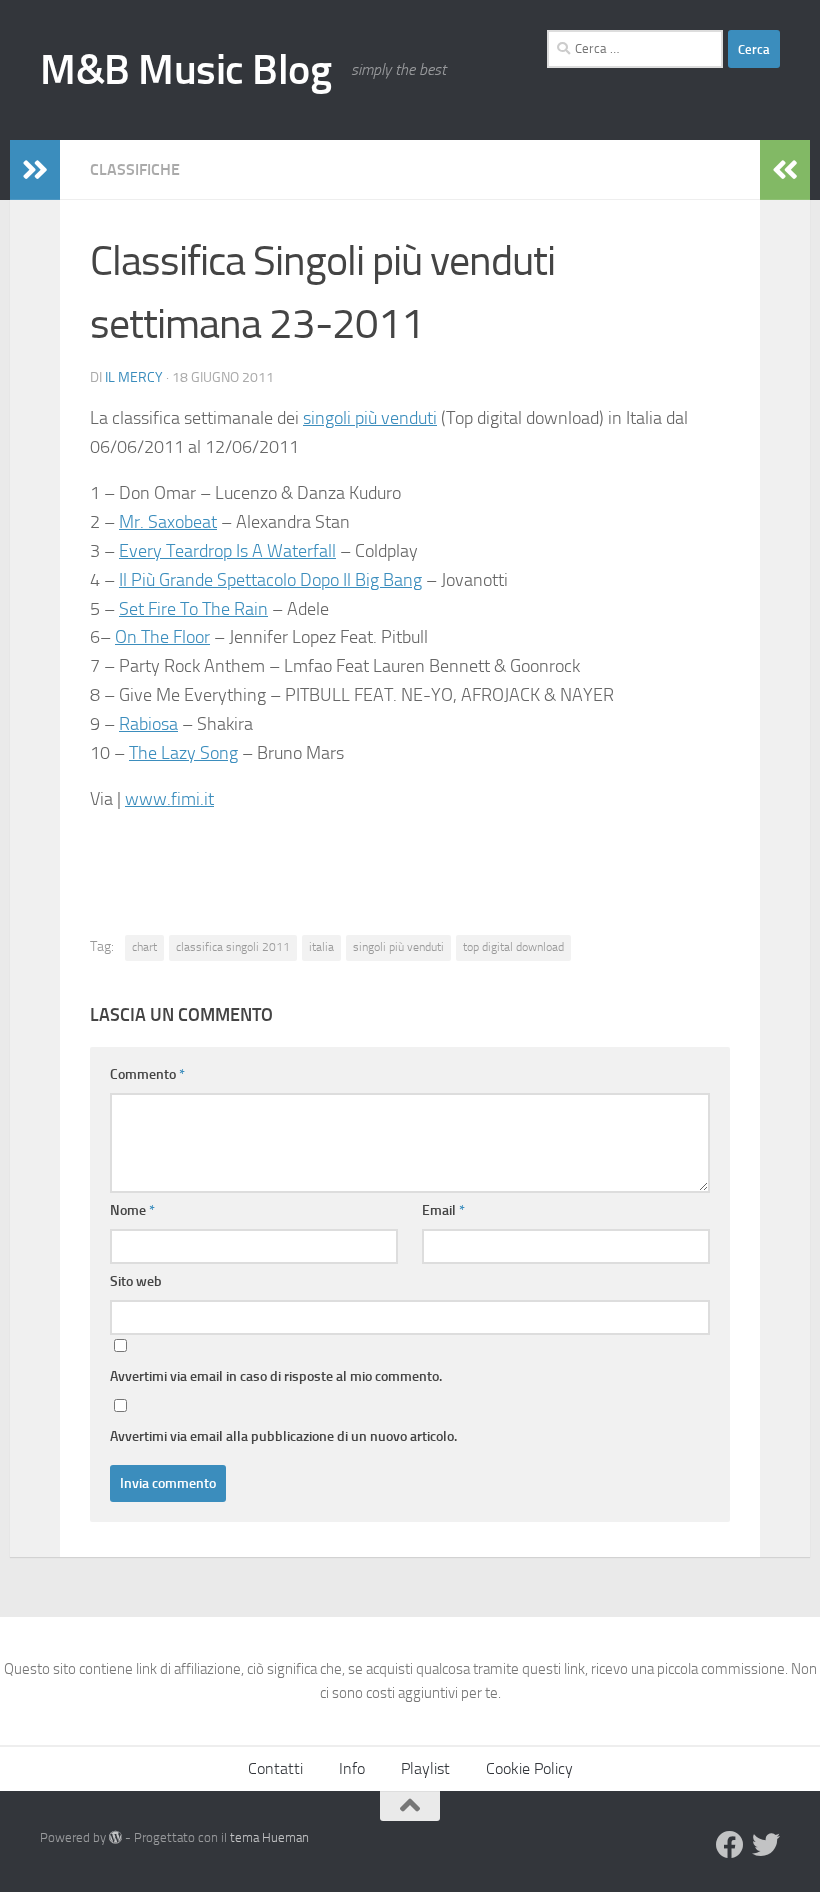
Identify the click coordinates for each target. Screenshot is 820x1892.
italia (321, 947)
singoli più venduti (370, 418)
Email (443, 1210)
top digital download (513, 947)
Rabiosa (148, 724)
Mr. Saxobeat (168, 522)
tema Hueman (269, 1837)
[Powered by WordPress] (115, 1837)
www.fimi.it (169, 799)
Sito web (136, 1281)
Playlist (425, 1768)
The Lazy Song (183, 753)
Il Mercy (134, 377)
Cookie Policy (529, 1768)
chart (144, 947)
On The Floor (162, 637)
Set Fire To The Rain (193, 609)
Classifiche (135, 169)
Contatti (275, 1768)
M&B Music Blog (185, 70)
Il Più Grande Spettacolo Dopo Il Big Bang (270, 580)
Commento (147, 1074)
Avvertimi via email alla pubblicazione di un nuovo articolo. (283, 1436)
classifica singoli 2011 (233, 947)
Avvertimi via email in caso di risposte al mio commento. (276, 1376)
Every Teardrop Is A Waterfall (227, 551)
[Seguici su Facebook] (730, 1845)
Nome (132, 1210)
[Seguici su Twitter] (766, 1845)
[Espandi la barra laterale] (35, 170)
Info (352, 1768)
